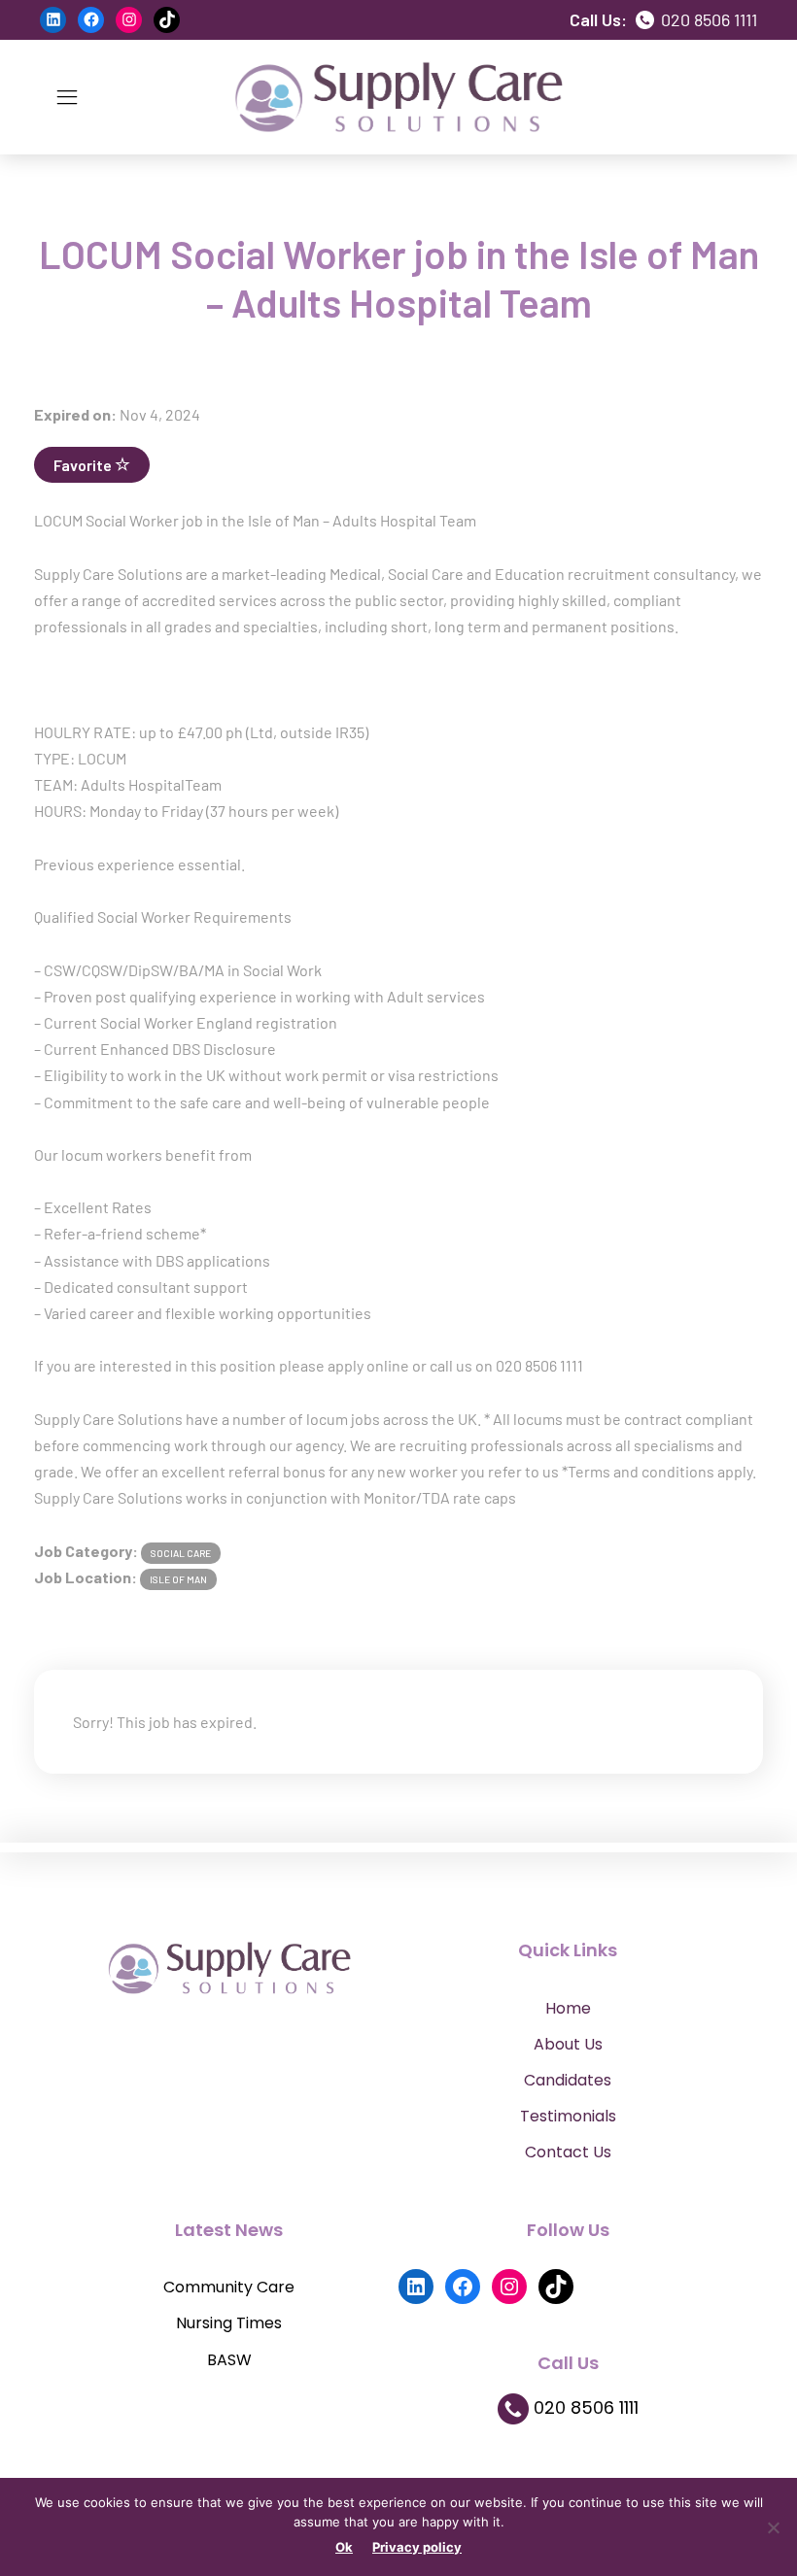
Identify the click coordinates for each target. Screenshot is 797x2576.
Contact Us (568, 2152)
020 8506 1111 (707, 19)
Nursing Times (229, 2323)
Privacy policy (417, 2547)
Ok (344, 2547)
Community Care (229, 2287)
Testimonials (568, 2116)
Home (568, 2008)
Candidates (568, 2080)
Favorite (84, 465)
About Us (568, 2044)
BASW (229, 2360)
